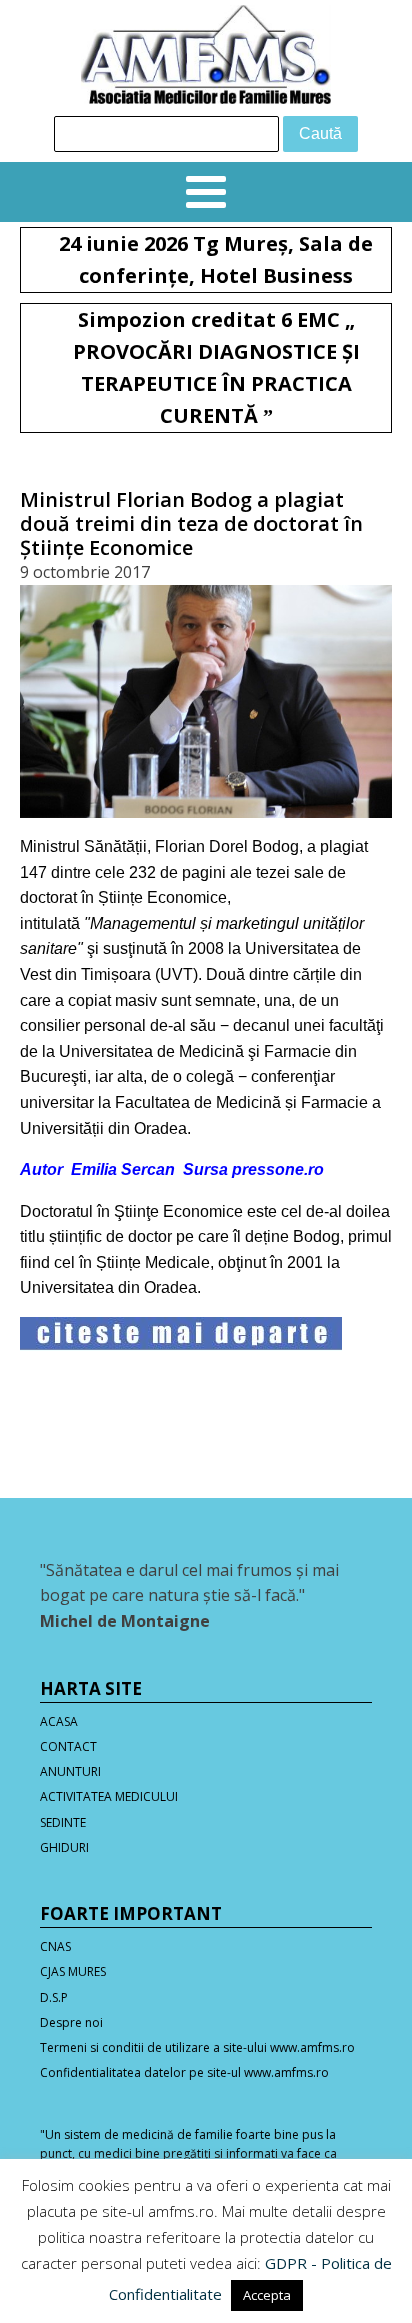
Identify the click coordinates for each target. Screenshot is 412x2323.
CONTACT (68, 1746)
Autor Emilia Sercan (97, 1169)
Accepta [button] (267, 2295)
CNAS (55, 1946)
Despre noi (71, 2022)
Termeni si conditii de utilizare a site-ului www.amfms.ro (197, 2047)
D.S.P (54, 1997)
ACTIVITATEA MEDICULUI (109, 1796)
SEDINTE (63, 1822)
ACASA (59, 1721)
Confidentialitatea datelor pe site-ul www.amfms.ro (184, 2072)
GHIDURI (64, 1847)
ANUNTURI (70, 1771)
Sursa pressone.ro (253, 1169)
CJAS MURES (73, 1971)
